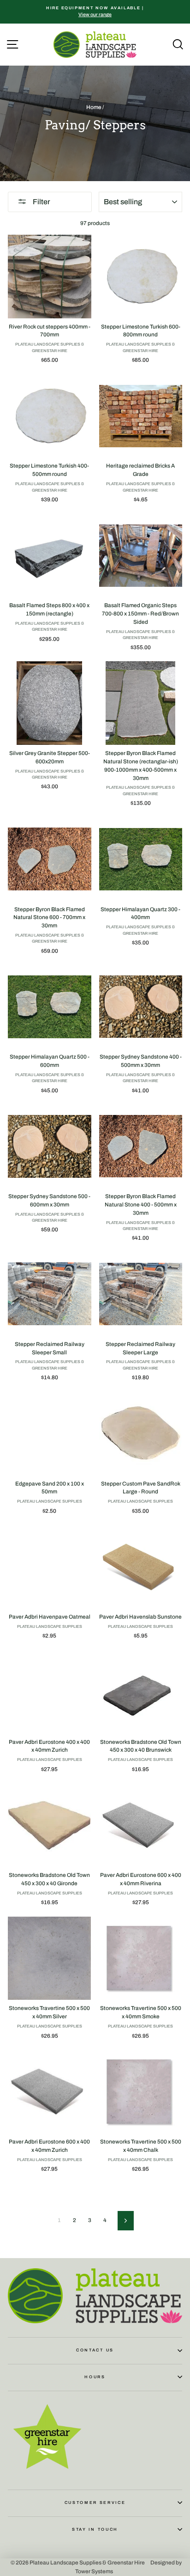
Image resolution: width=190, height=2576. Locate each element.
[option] (95, 12)
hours (95, 2377)
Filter (41, 202)
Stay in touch (95, 2529)
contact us (95, 2350)
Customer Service (95, 2503)
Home (94, 107)
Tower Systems (94, 2571)
